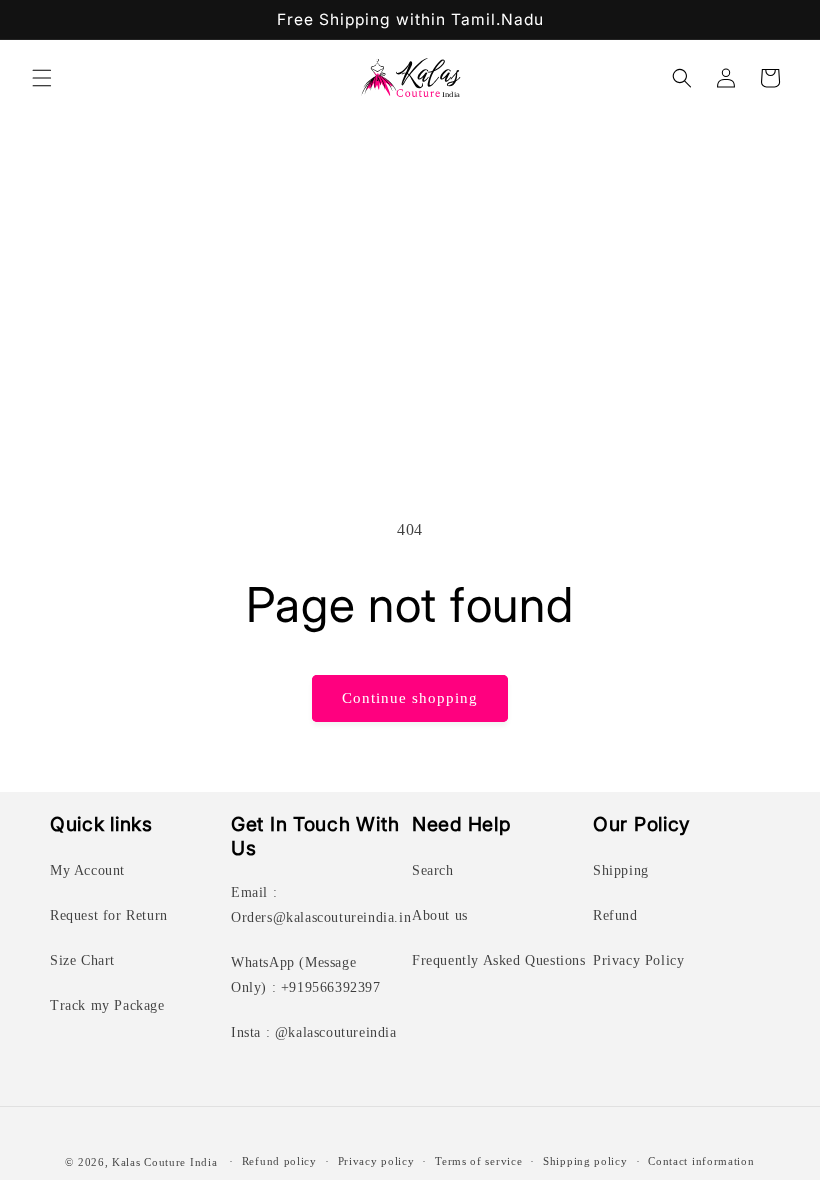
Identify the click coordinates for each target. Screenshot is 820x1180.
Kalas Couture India (164, 1162)
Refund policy (279, 1161)
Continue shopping (410, 698)
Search (433, 870)
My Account (87, 870)
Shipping (621, 870)
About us (440, 915)
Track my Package (107, 1005)
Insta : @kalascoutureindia (314, 1032)
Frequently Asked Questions (499, 960)
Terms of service (478, 1161)
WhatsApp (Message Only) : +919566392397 (306, 975)
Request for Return (109, 915)
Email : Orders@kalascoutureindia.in (321, 905)
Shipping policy (585, 1161)
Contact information (701, 1161)
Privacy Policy (638, 960)
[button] (42, 78)
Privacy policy (376, 1161)
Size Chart (82, 960)
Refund (615, 915)
